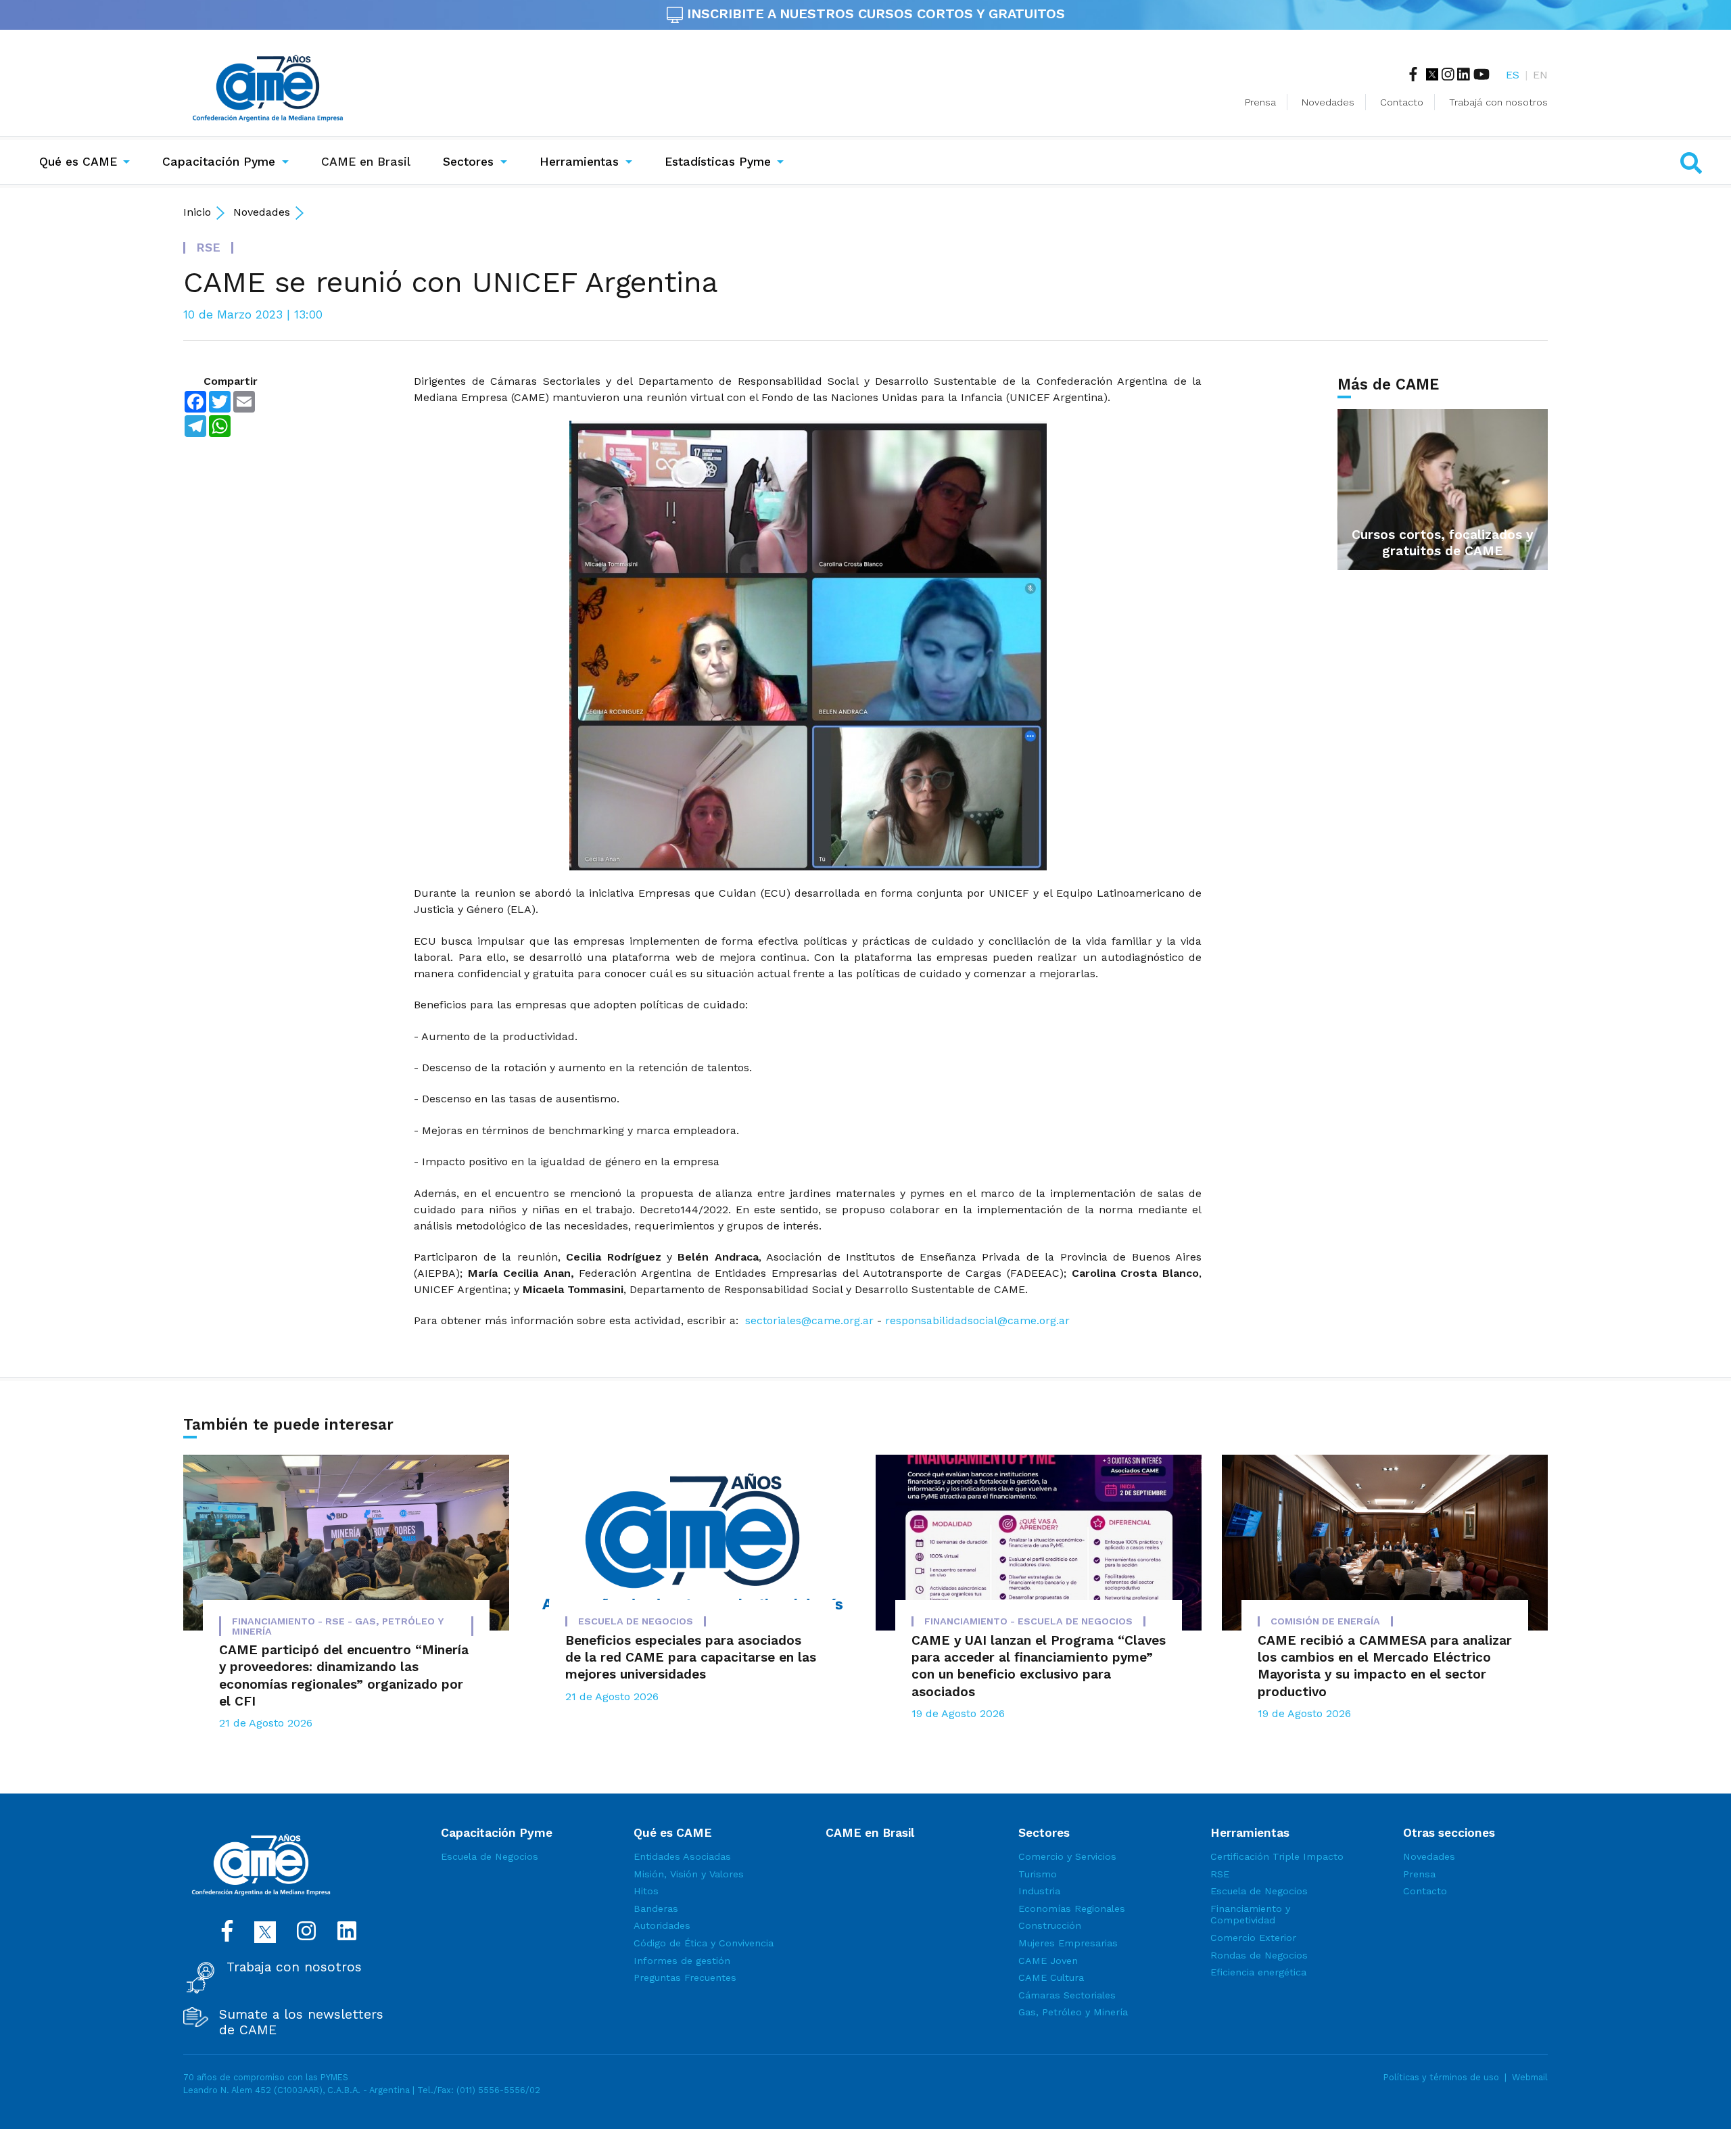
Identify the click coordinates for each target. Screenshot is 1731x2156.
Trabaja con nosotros (294, 1967)
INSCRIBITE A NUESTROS (874, 14)
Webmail (1530, 2077)
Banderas (656, 1908)
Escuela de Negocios (490, 1856)
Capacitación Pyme (219, 162)
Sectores (468, 162)
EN (1540, 75)
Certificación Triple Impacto (1277, 1856)
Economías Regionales (1072, 1908)
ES (1513, 75)
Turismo (1038, 1874)
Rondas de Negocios (1259, 1955)
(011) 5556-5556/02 (498, 2090)
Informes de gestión (682, 1961)
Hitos (646, 1891)
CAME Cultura (1051, 1977)
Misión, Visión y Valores (689, 1874)
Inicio (197, 212)
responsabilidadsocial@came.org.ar (977, 1320)
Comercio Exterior (1253, 1938)
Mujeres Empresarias (1068, 1943)
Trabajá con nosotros (1498, 102)
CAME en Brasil (369, 161)
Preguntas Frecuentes (685, 1977)
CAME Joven (1048, 1961)
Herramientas (579, 162)
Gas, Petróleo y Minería (1073, 2012)
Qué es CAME (78, 162)
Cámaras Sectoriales (1067, 1995)
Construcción (1050, 1925)
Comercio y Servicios (1067, 1856)
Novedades (1328, 102)
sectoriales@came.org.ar (809, 1320)
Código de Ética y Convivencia (704, 1943)
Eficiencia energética (1258, 1972)
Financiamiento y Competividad (1250, 1915)
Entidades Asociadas (682, 1856)
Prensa (1260, 102)
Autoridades (662, 1925)
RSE (1220, 1874)
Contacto (1402, 102)
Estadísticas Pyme (718, 162)
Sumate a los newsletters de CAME (301, 2022)
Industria (1039, 1891)
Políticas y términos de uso (1441, 2077)
